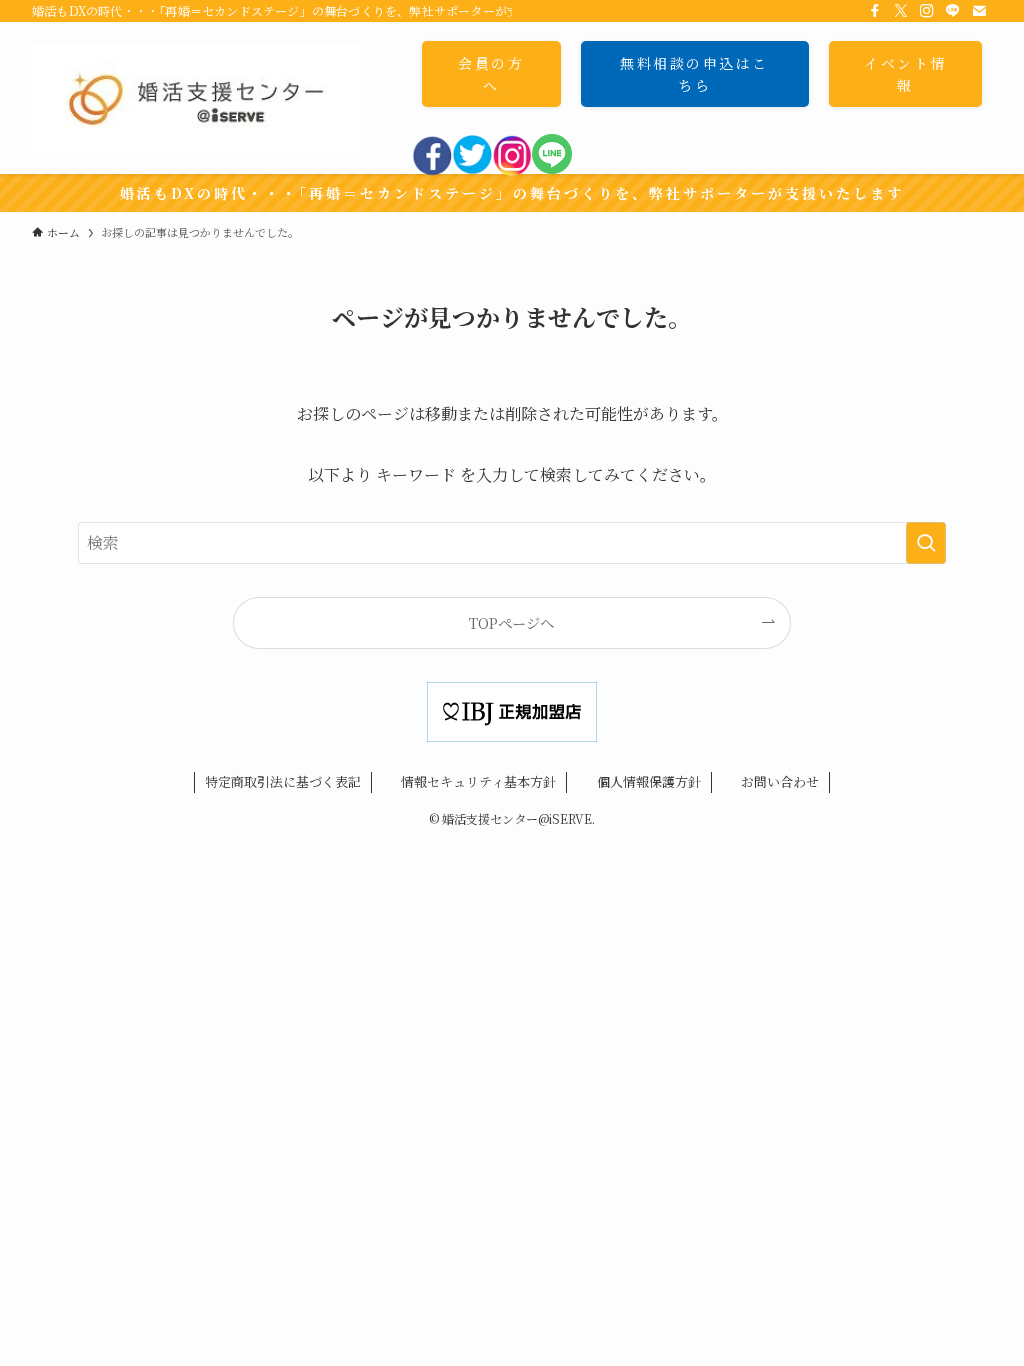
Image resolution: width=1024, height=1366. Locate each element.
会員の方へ (491, 74)
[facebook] (432, 170)
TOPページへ (511, 622)
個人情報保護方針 (649, 781)
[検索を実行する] (926, 543)
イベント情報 (905, 74)
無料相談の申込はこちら (694, 74)
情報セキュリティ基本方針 (478, 781)
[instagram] (512, 170)
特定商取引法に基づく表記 (283, 781)
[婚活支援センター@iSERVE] (196, 98)
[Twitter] (472, 170)
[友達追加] (552, 167)
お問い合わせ (780, 781)
